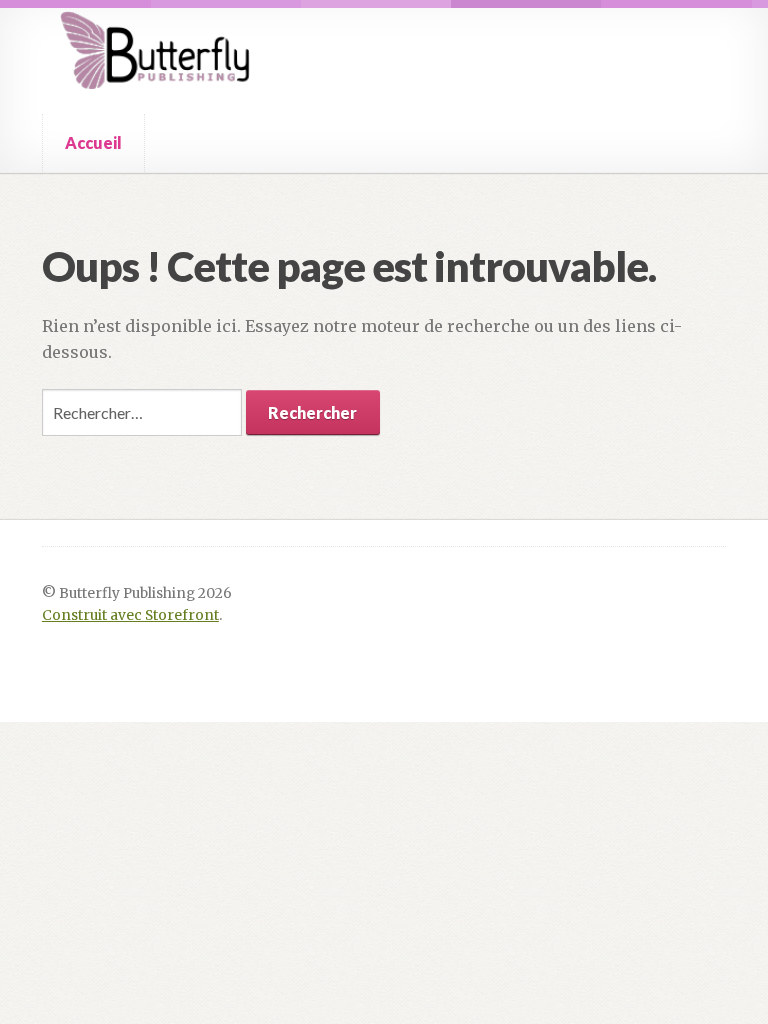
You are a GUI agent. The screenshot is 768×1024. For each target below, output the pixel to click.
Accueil (93, 142)
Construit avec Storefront (130, 615)
